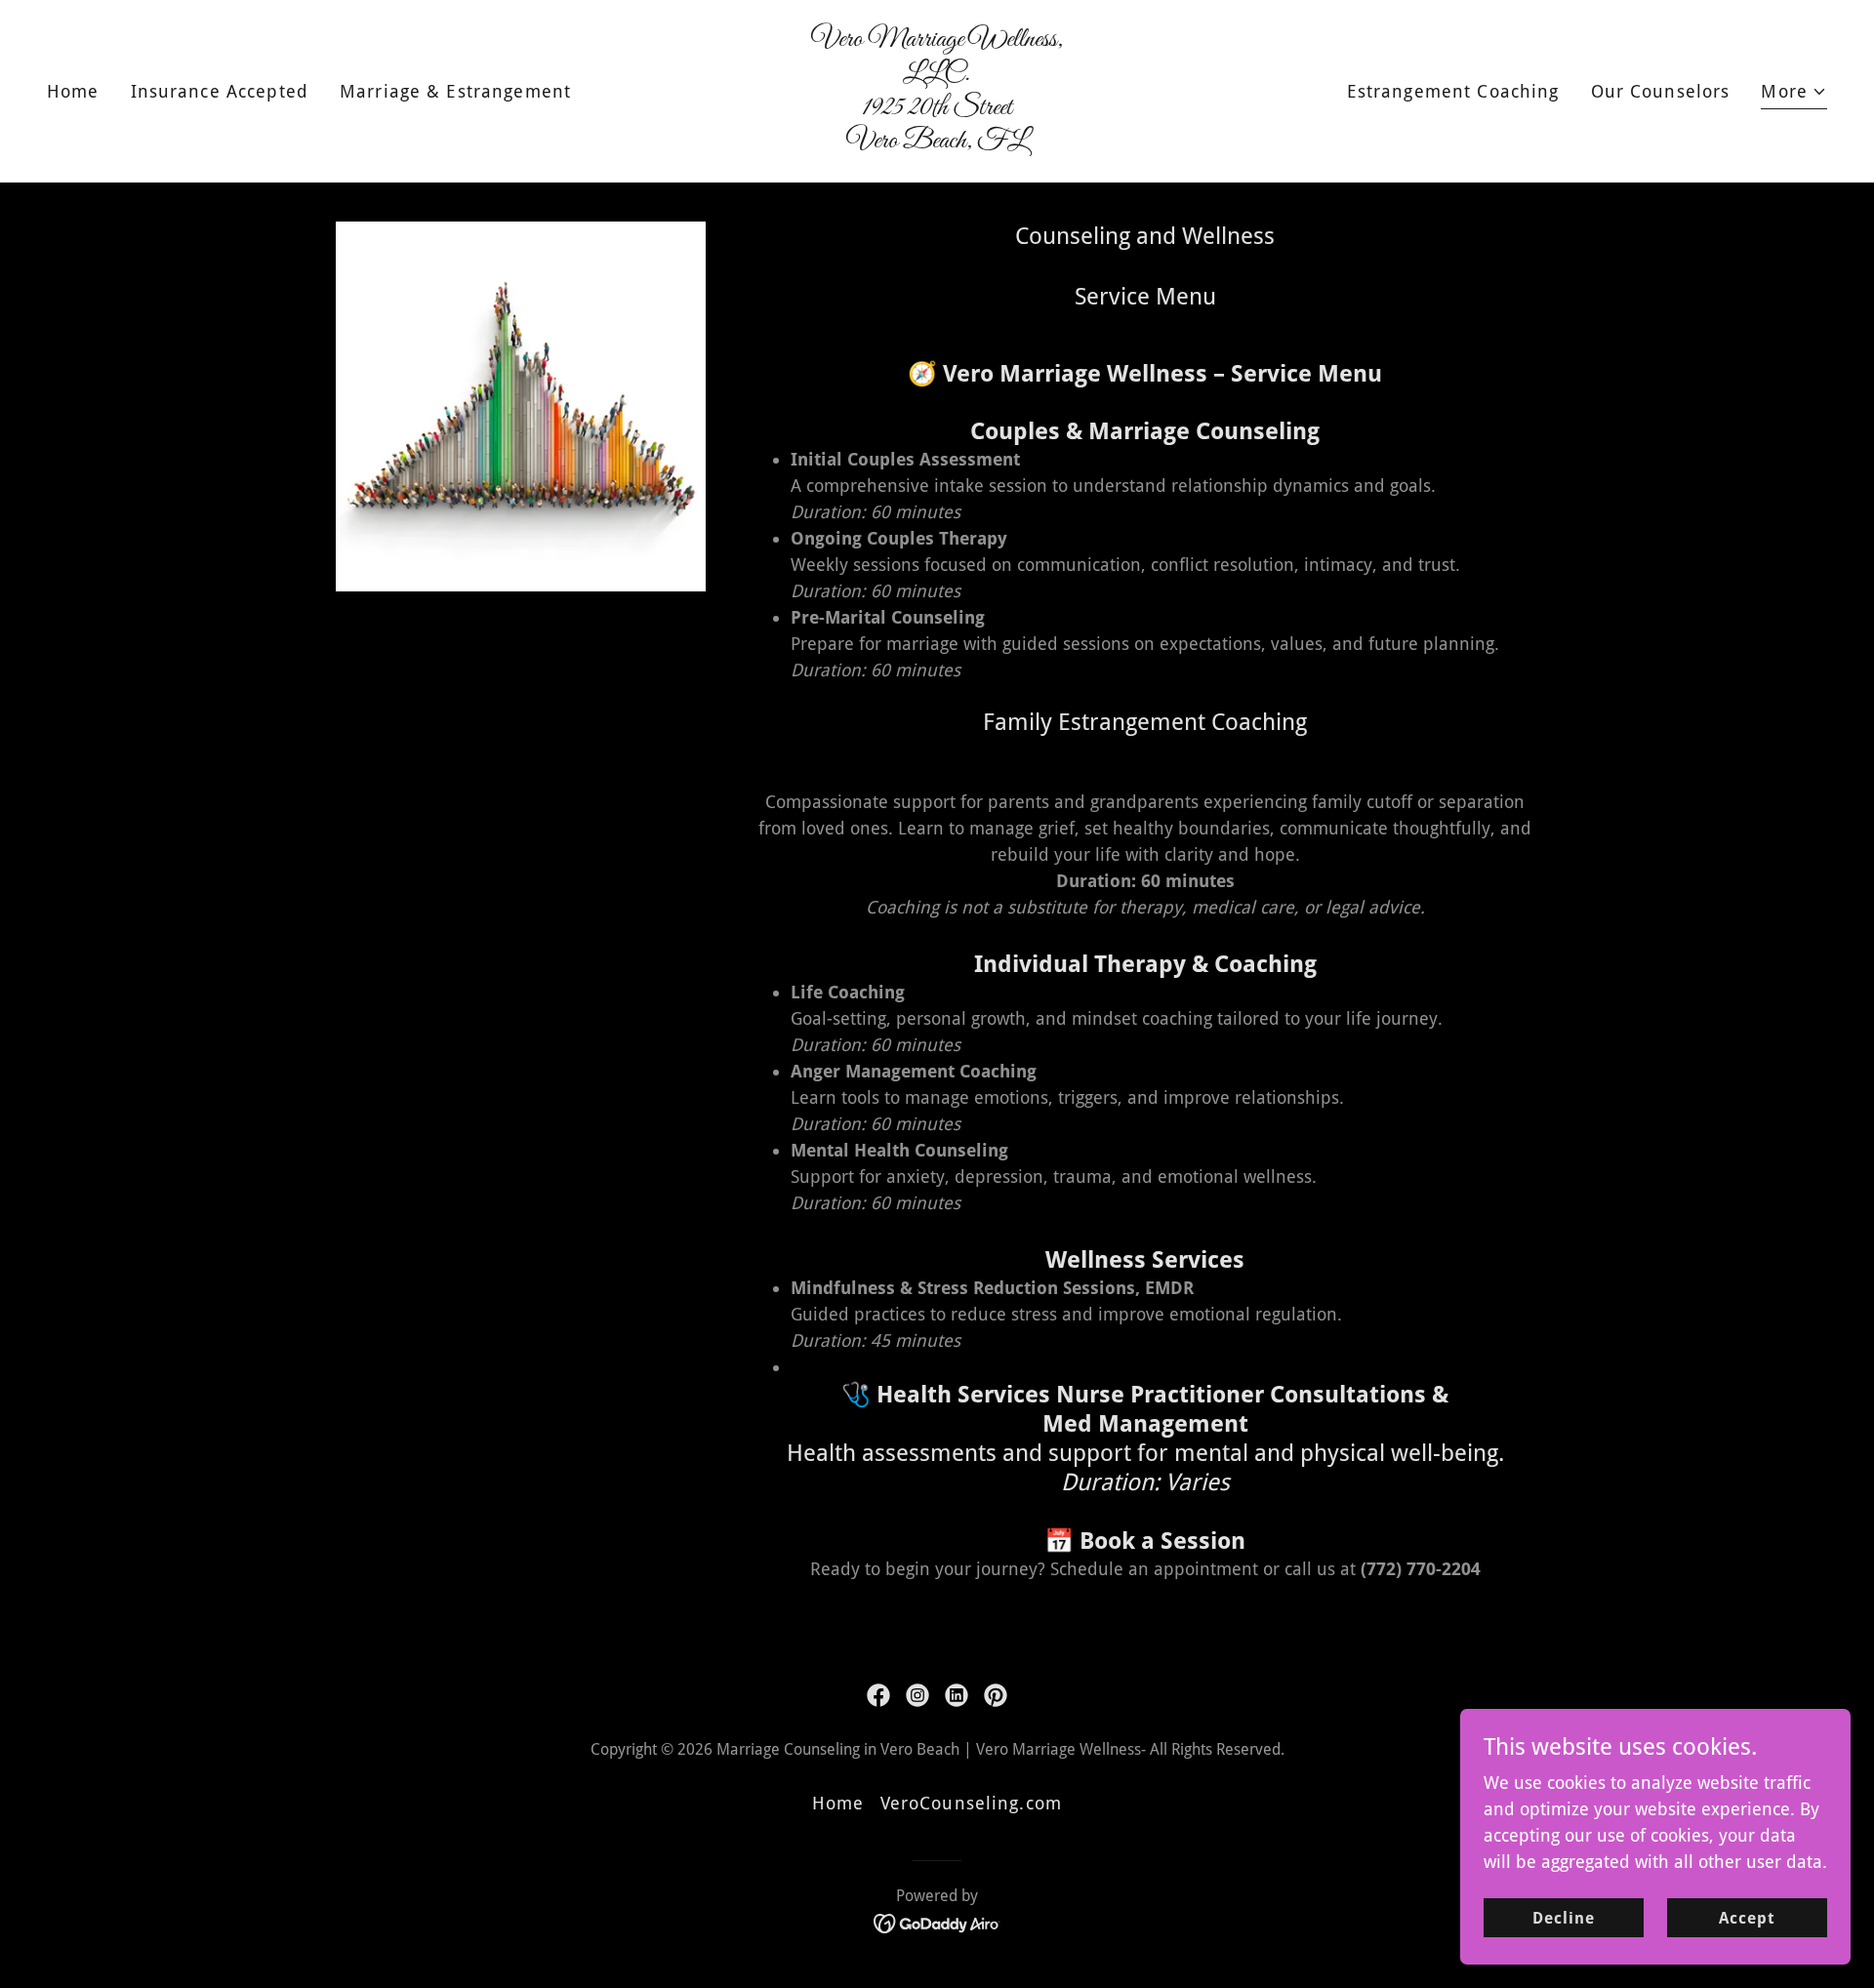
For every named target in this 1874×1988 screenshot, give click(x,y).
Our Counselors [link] (1661, 91)
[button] (1794, 94)
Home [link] (73, 91)
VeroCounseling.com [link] (971, 1803)
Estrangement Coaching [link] (1453, 91)
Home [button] (838, 1803)
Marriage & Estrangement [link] (455, 91)
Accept (1747, 1918)
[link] (937, 141)
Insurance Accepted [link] (220, 91)
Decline (1564, 1918)
